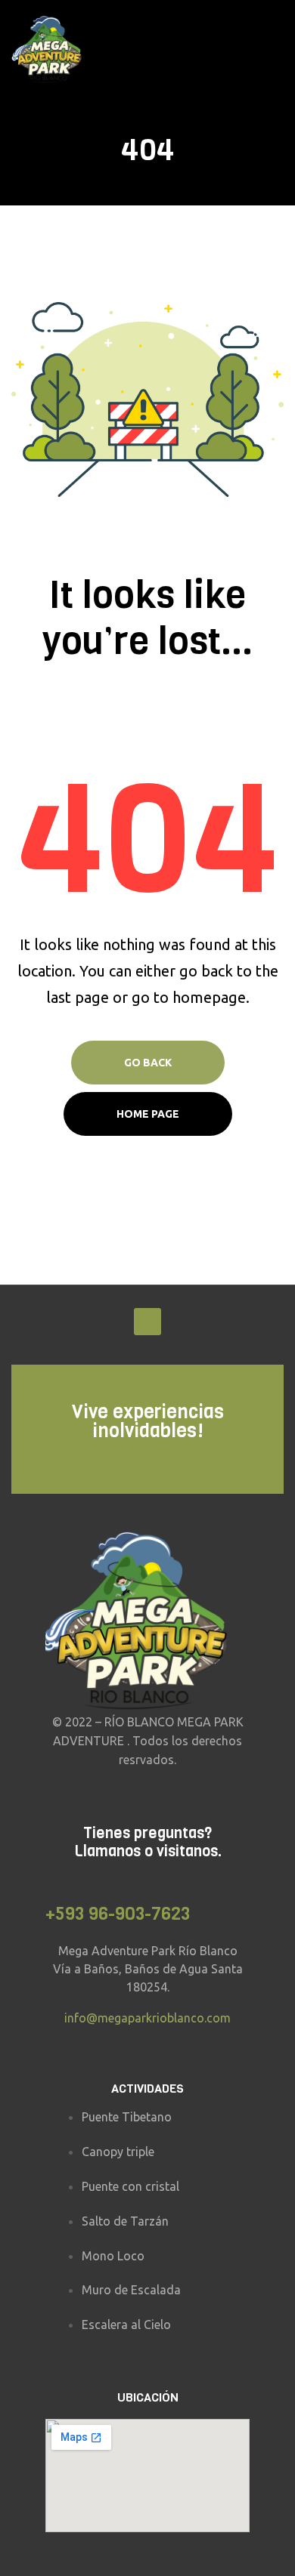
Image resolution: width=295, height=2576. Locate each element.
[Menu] (278, 50)
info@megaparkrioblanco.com (147, 2018)
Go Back (148, 1063)
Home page (148, 1114)
